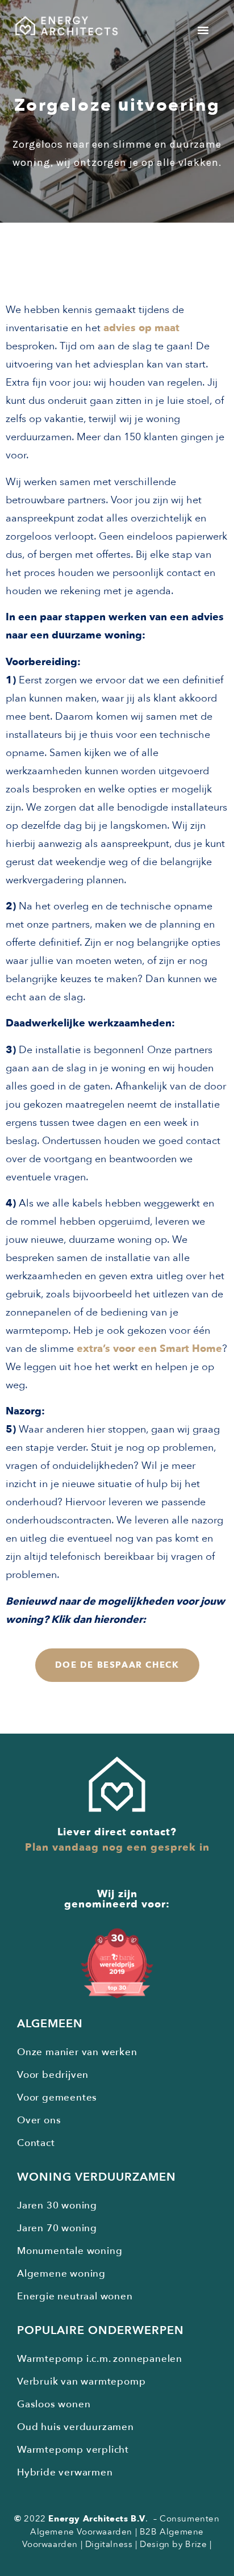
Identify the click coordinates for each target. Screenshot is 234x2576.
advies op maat (141, 328)
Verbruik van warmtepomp (81, 2381)
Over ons (39, 2120)
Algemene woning (61, 2274)
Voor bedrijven (53, 2075)
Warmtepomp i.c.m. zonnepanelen (100, 2359)
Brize (196, 2544)
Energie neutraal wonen (75, 2296)
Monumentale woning (70, 2251)
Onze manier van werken (77, 2052)
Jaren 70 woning (57, 2228)
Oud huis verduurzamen (76, 2427)
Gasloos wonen (54, 2404)
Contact (36, 2143)
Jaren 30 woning (57, 2205)
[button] (203, 30)
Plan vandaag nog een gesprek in (117, 1848)
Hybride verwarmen (65, 2472)
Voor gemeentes (57, 2097)
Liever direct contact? (117, 1832)
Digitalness (109, 2544)
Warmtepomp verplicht (73, 2450)
